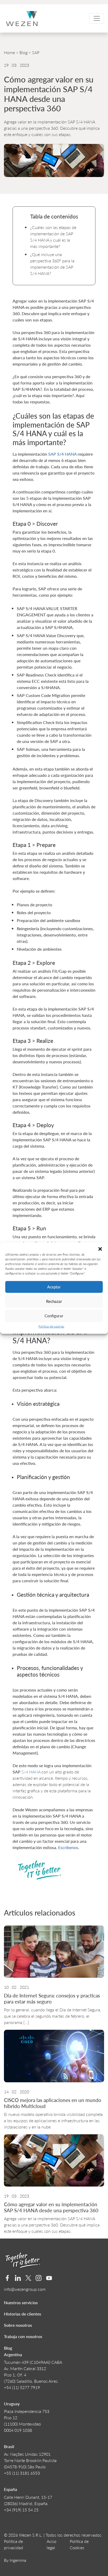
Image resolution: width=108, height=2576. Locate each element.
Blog (23, 52)
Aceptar (54, 1287)
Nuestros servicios (21, 2302)
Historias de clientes (23, 2314)
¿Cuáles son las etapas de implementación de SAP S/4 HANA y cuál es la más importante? (53, 237)
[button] (100, 1249)
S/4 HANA (31, 1772)
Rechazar (54, 1301)
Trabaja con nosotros (23, 2336)
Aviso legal (52, 2544)
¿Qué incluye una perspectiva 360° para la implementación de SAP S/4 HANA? (52, 264)
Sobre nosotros (18, 2325)
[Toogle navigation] (97, 18)
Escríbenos (68, 1847)
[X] (28, 2278)
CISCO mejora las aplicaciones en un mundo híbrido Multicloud (53, 2103)
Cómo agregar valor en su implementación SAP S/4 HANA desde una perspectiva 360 (51, 2207)
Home (9, 52)
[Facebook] (7, 2278)
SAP (36, 52)
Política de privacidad (13, 2544)
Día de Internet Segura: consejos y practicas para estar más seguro (52, 1999)
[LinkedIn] (18, 2278)
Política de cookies (51, 1326)
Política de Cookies (79, 2544)
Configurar (54, 1316)
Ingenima (18, 2560)
